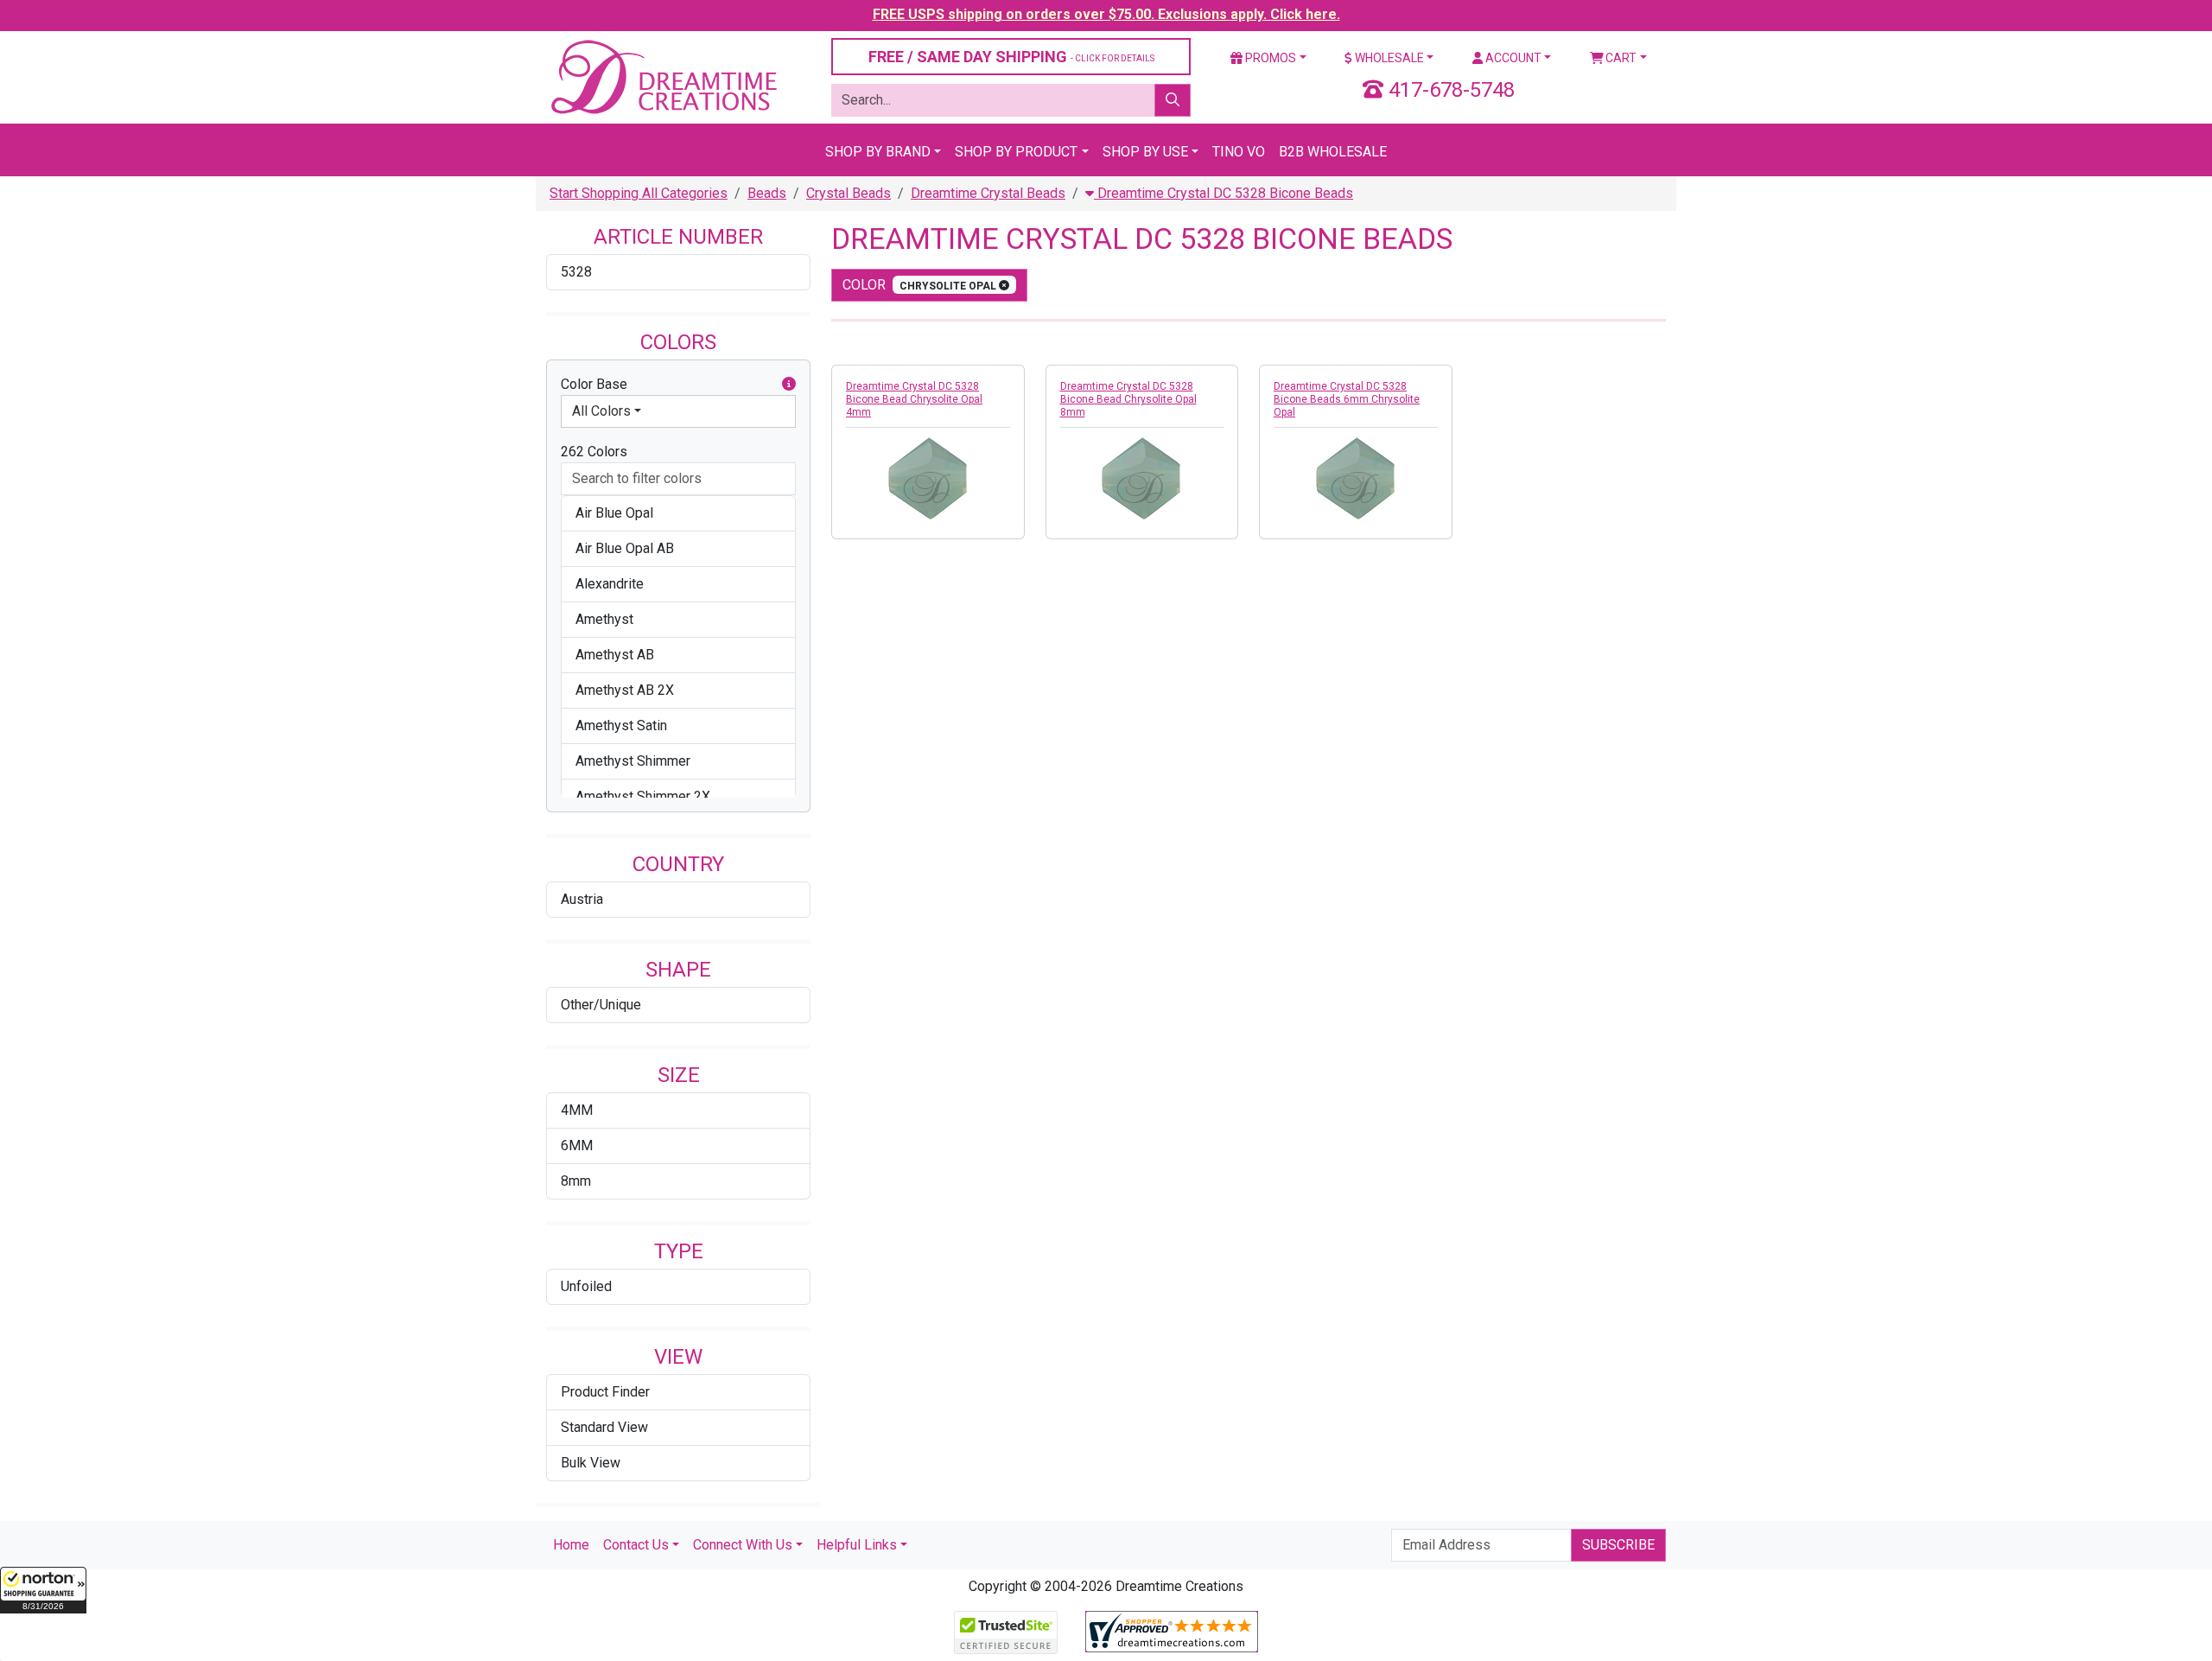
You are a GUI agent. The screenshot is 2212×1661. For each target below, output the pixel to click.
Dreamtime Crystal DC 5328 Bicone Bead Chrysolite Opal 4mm (914, 399)
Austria (582, 899)
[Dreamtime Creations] (663, 76)
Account (1512, 58)
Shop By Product (1016, 152)
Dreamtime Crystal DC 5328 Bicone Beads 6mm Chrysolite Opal (1347, 399)
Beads (767, 193)
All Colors (601, 411)
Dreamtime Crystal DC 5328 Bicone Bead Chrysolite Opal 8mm (1128, 399)
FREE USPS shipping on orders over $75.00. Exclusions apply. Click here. (1106, 14)
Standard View (604, 1427)
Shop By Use (1145, 152)
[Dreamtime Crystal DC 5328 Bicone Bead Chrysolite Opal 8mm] (1142, 478)
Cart (1620, 58)
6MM (577, 1146)
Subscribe (1618, 1545)
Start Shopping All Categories (639, 193)
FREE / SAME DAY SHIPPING (1011, 57)
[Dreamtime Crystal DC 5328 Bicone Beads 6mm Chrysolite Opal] (1356, 478)
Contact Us (636, 1545)
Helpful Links (857, 1545)
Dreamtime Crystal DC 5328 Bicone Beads (1224, 193)
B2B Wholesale (1333, 152)
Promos (1269, 58)
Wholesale (1388, 58)
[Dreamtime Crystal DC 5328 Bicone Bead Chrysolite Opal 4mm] (928, 478)
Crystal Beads (849, 193)
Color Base (594, 384)
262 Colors (594, 452)
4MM (577, 1110)
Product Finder (605, 1392)
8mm (576, 1181)
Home (571, 1545)
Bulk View (591, 1463)
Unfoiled (586, 1286)
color (921, 285)
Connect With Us (743, 1545)
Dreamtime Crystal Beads (988, 193)
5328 (576, 272)
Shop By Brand (878, 152)
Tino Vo (1239, 152)
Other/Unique (601, 1005)
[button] (43, 1590)
